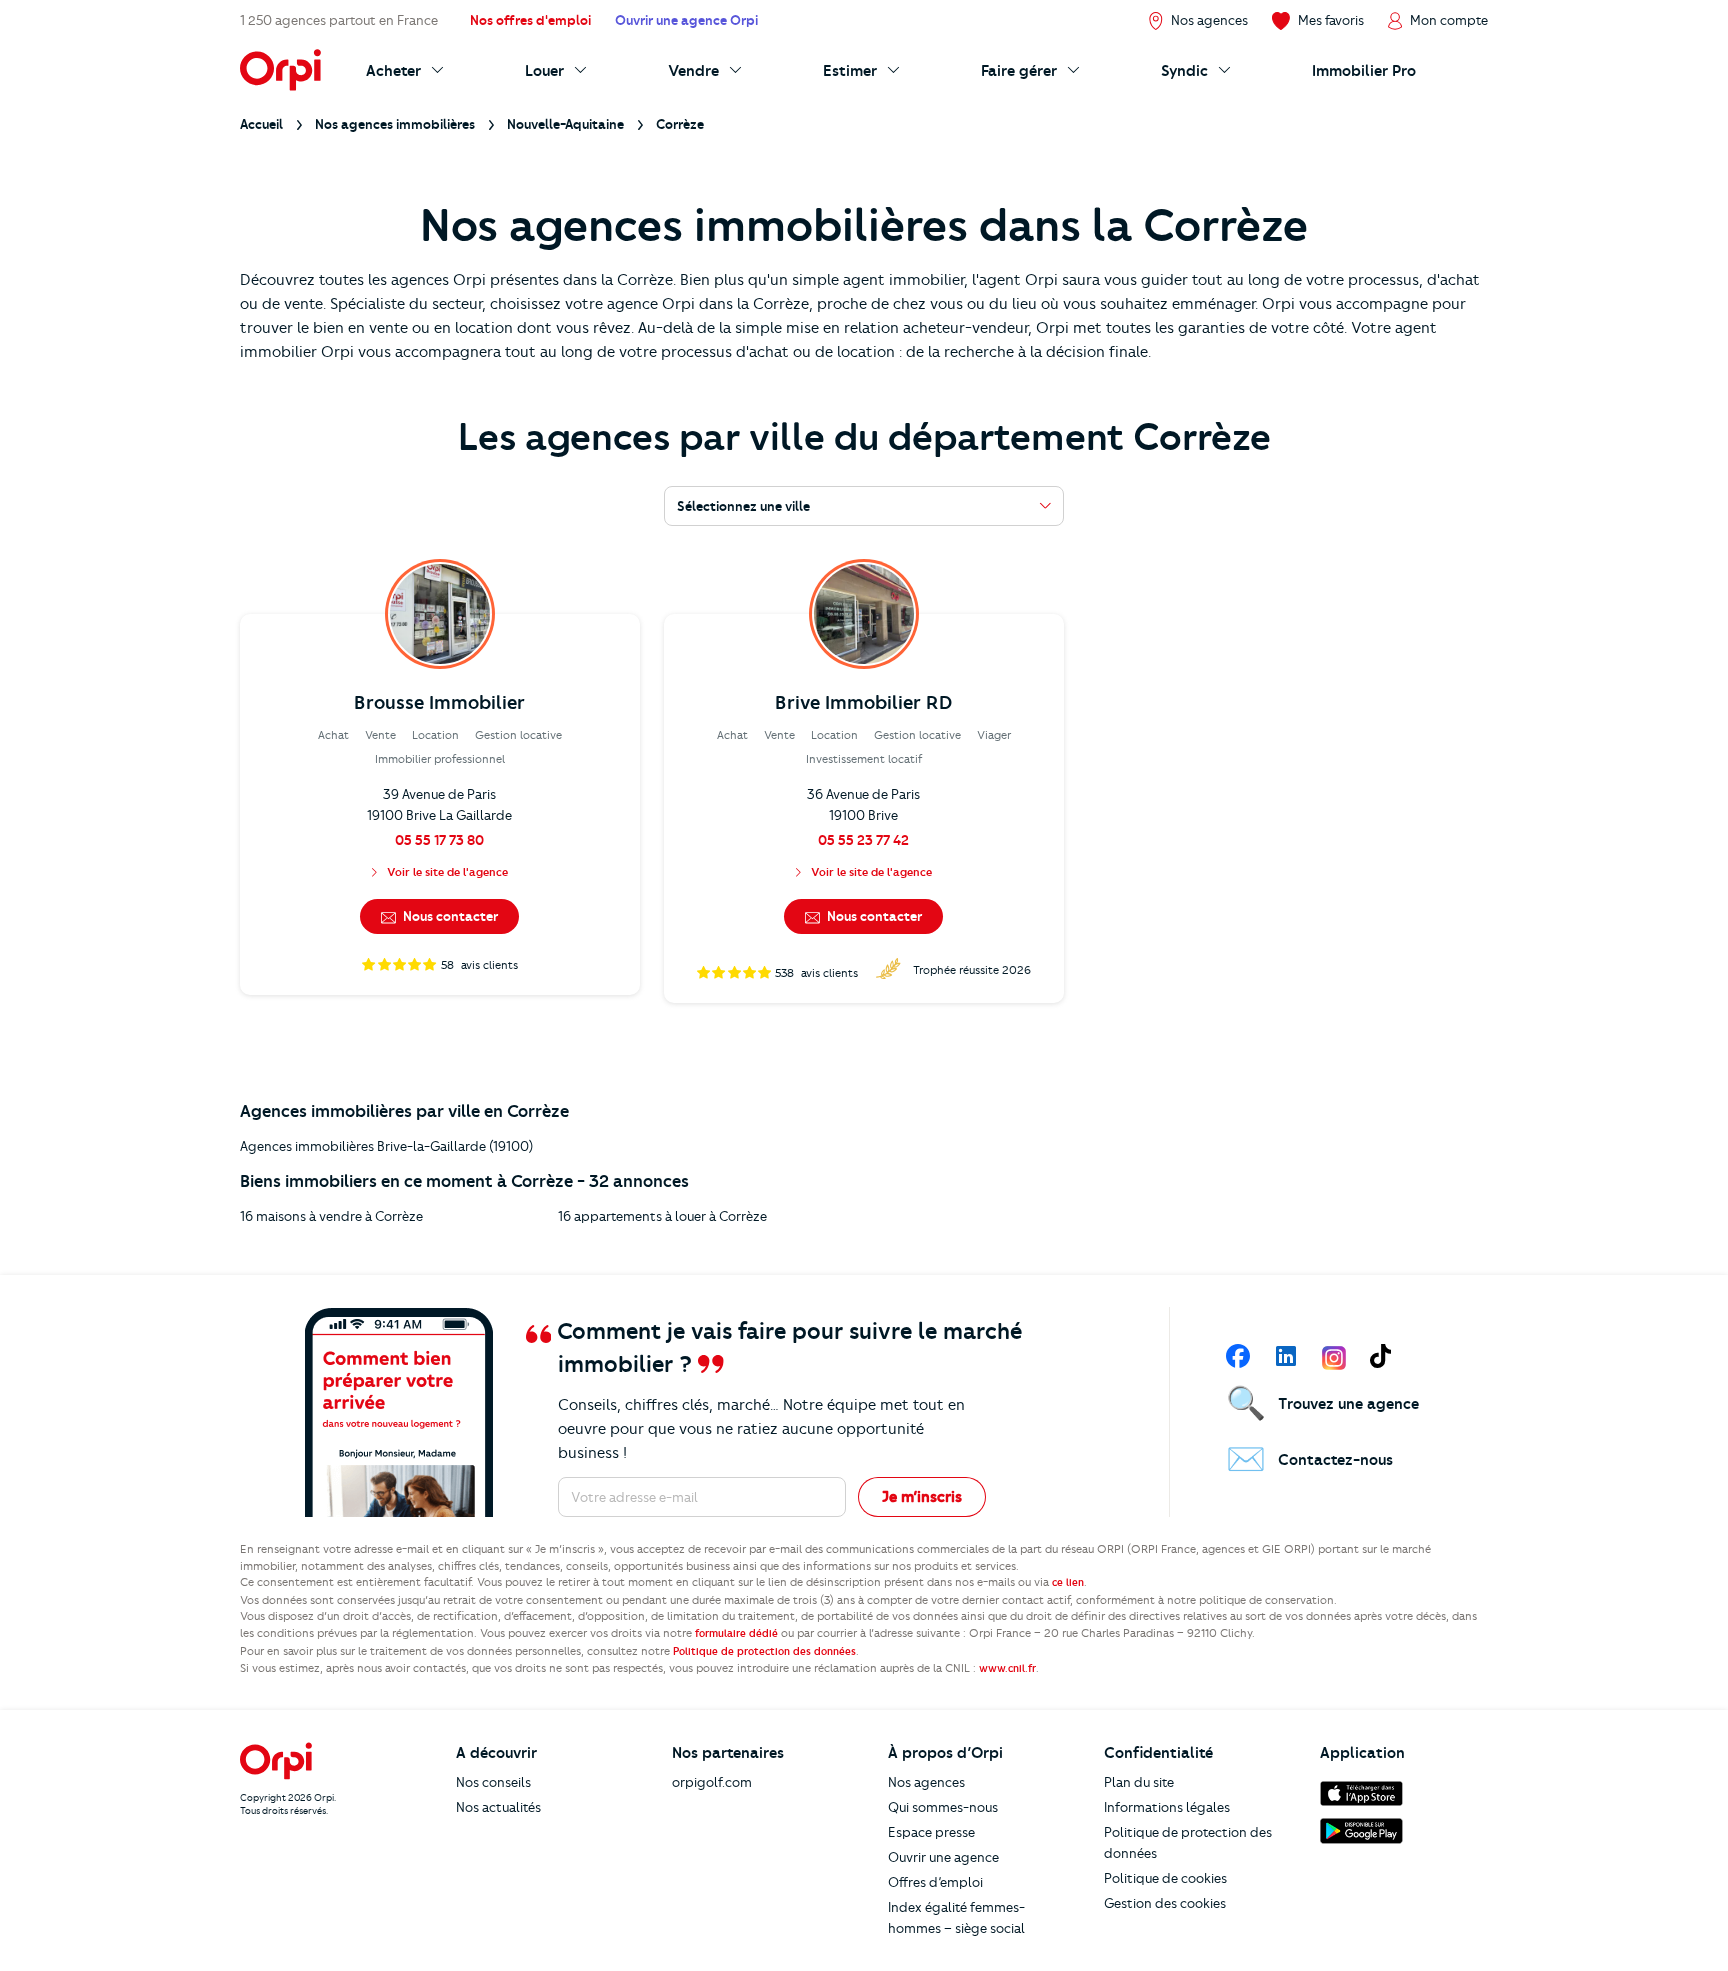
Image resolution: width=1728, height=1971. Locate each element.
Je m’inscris (922, 1497)
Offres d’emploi (935, 1882)
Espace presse (931, 1832)
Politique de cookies (1165, 1878)
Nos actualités (498, 1807)
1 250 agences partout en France (339, 20)
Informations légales (1167, 1807)
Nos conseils (493, 1782)
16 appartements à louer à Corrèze (662, 1216)
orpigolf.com (712, 1782)
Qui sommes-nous (943, 1807)
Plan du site (1139, 1782)
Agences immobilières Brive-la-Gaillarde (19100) (386, 1146)
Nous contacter (449, 916)
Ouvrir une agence (943, 1857)
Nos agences (926, 1782)
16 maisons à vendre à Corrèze (331, 1216)
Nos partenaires (728, 1753)
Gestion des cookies (1165, 1903)
